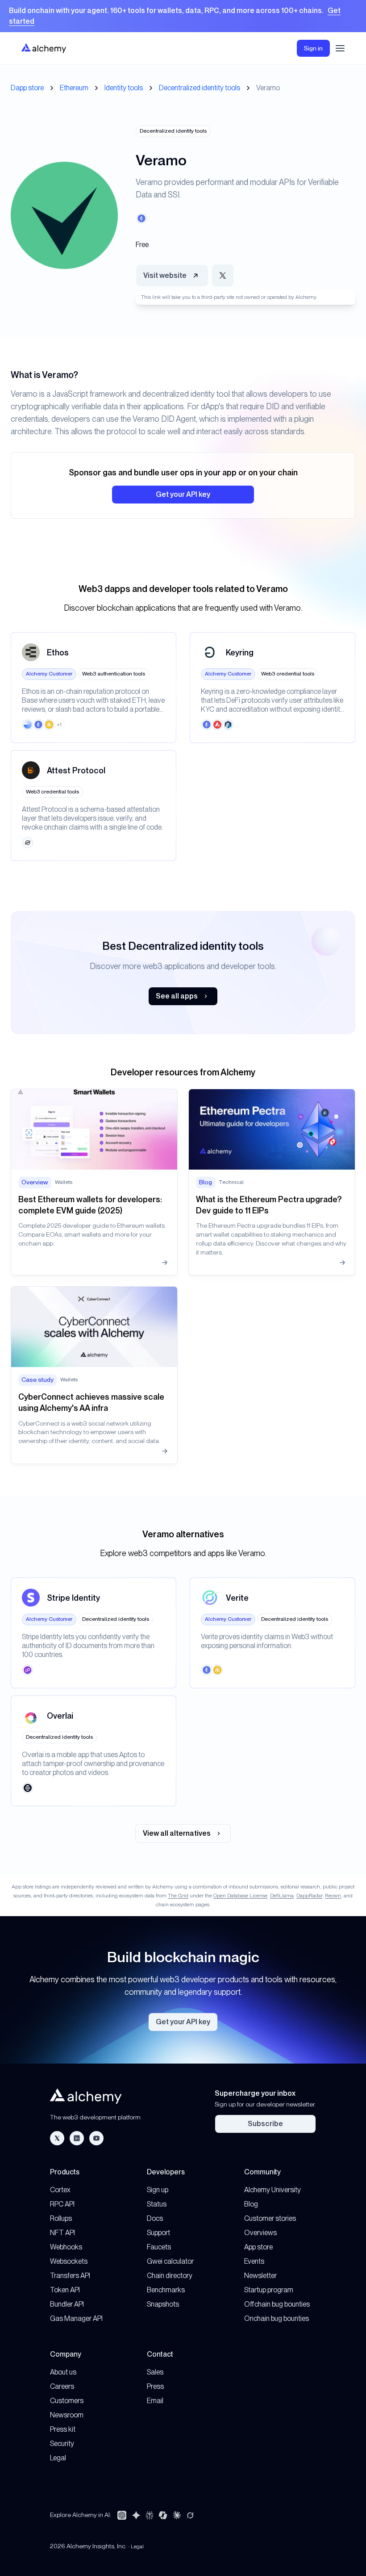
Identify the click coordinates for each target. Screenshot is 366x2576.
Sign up (158, 2190)
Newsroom (67, 2415)
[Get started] (183, 16)
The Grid (178, 1896)
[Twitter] (57, 2138)
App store (258, 2247)
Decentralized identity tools (200, 88)
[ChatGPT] (122, 2515)
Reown (333, 1896)
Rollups (61, 2218)
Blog (251, 2204)
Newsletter (260, 2276)
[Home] (44, 48)
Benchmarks (166, 2290)
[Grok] (190, 2515)
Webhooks (66, 2247)
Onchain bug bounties (277, 2318)
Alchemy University (272, 2190)
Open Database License (240, 1896)
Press (155, 2386)
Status (157, 2204)
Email (155, 2401)
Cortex (60, 2190)
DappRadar (309, 1896)
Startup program (269, 2290)
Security (62, 2444)
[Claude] (177, 2515)
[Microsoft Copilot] (163, 2515)
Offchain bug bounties (277, 2304)
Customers (67, 2401)
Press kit (63, 2429)
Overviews (260, 2233)
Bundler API (67, 2304)
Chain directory (170, 2276)
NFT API (62, 2233)
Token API (65, 2290)
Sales (155, 2372)
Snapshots (163, 2304)
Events (254, 2261)
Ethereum (74, 88)
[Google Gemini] (136, 2515)
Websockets (69, 2261)
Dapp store (27, 88)
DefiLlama (282, 1896)
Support (158, 2233)
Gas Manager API (76, 2318)
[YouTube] (96, 2138)
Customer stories (270, 2218)
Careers (62, 2386)
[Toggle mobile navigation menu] (340, 48)
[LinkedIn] (77, 2138)
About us (63, 2372)
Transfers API (70, 2276)
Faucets (159, 2247)
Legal (58, 2458)
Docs (155, 2218)
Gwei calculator (170, 2261)
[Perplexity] (150, 2515)
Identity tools (124, 88)
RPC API (62, 2204)
